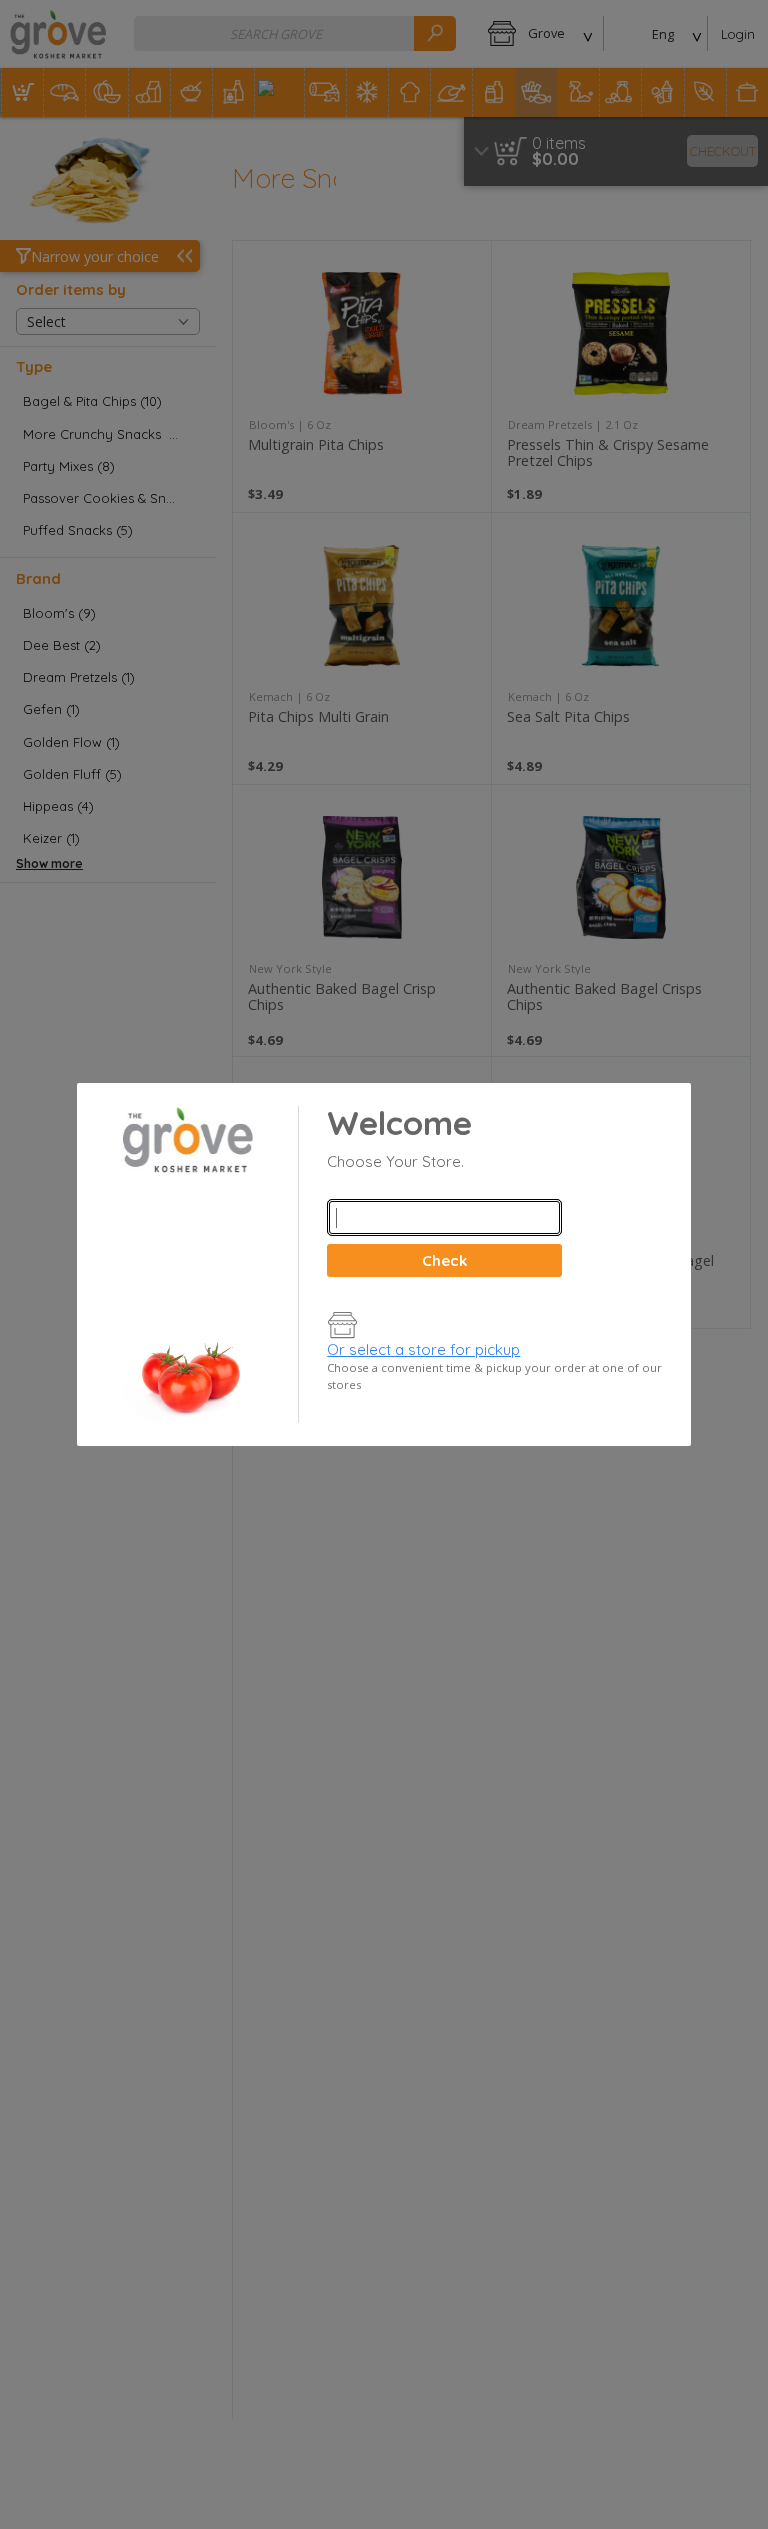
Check (444, 1260)
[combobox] (444, 1217)
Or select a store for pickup (423, 1349)
